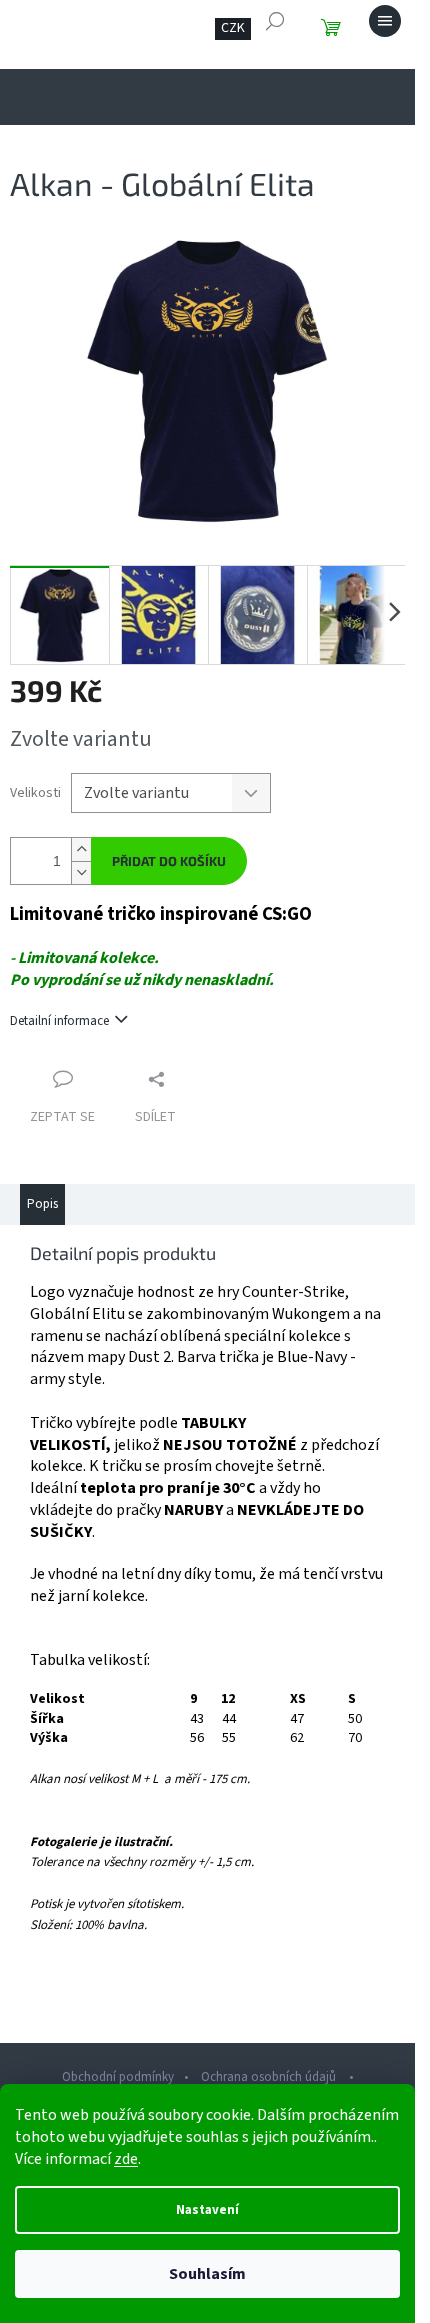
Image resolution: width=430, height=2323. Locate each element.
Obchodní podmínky (118, 2077)
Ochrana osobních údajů (270, 2077)
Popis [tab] (42, 1204)
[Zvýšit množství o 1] (81, 849)
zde (126, 2159)
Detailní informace (59, 1021)
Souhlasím (207, 2274)
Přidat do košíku (169, 861)
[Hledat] (275, 21)
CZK (233, 28)
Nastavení (207, 2210)
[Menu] (385, 21)
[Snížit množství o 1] (81, 872)
